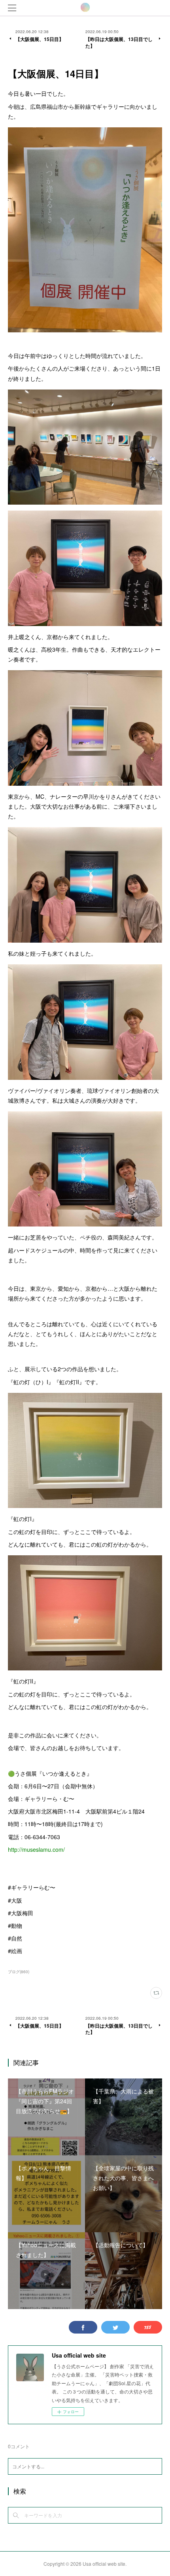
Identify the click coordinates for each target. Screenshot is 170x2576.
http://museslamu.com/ (36, 1849)
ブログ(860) (19, 1972)
